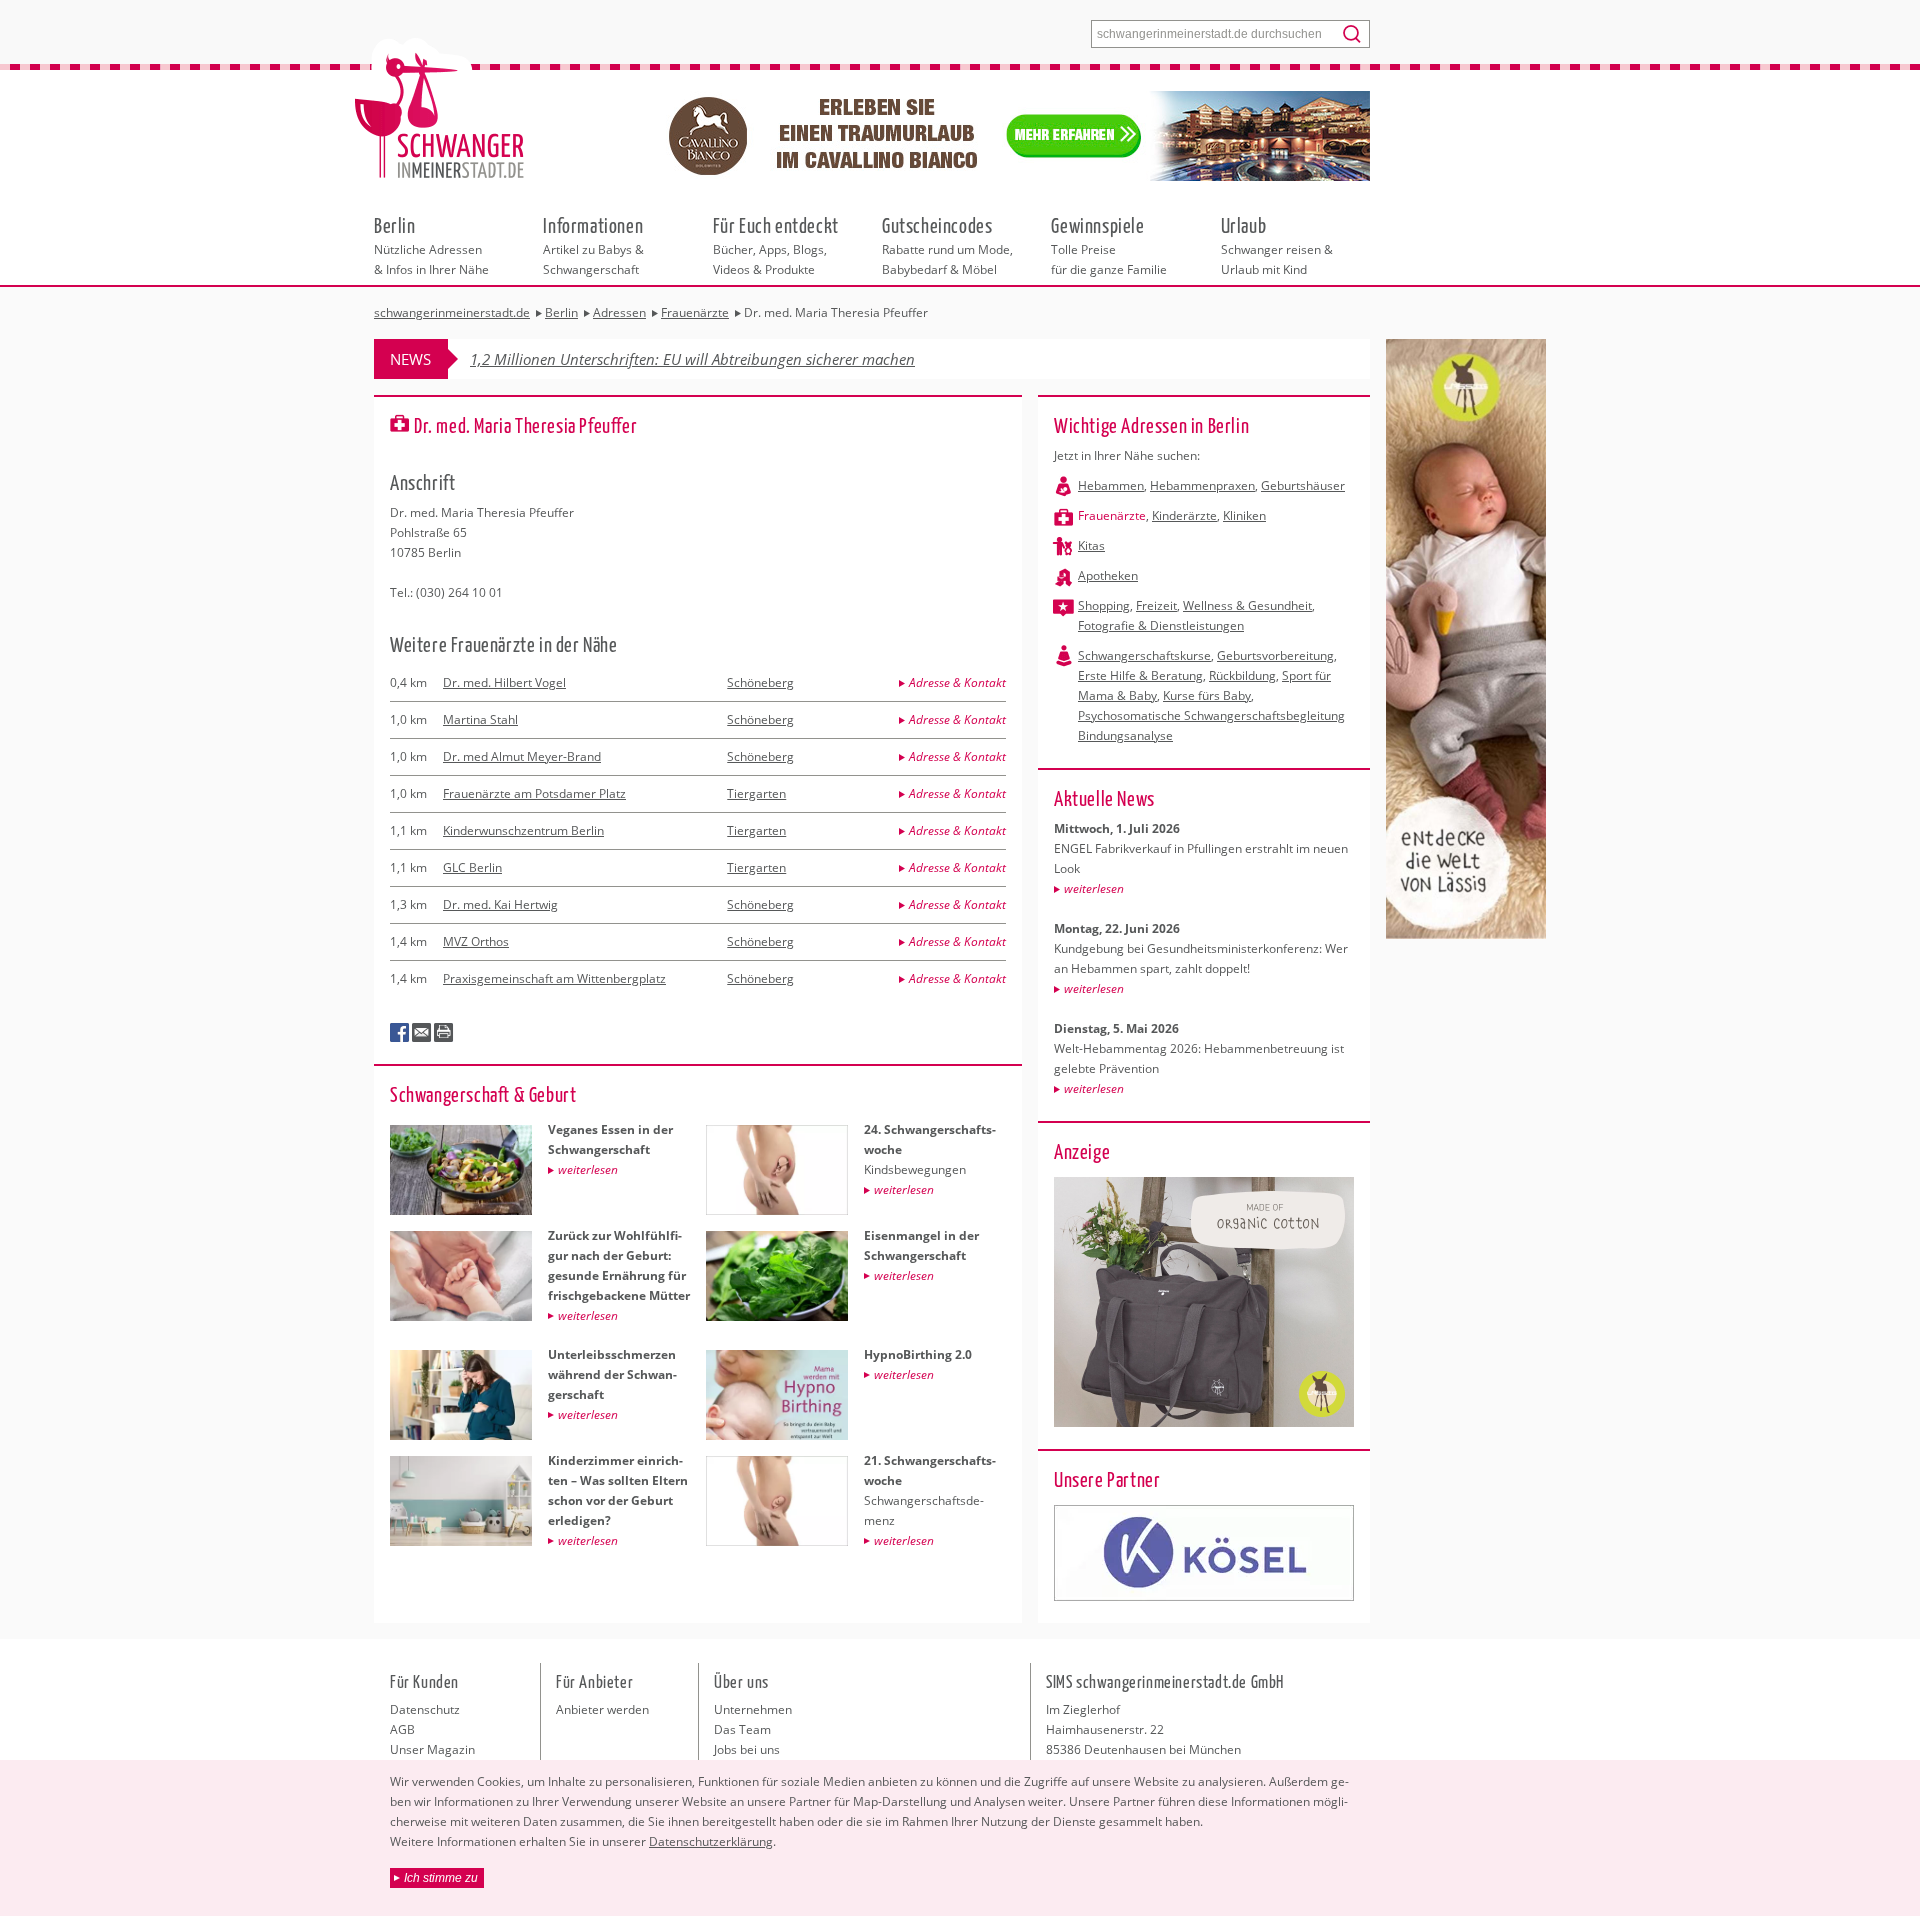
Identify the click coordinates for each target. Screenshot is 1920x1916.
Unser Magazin (432, 1749)
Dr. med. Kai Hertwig (500, 904)
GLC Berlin (472, 867)
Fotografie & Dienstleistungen (1161, 625)
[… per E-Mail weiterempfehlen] (422, 1033)
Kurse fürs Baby (1207, 695)
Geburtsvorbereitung (1275, 655)
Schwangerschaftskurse (1144, 655)
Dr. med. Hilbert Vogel (504, 682)
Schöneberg (760, 682)
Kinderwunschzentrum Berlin (523, 830)
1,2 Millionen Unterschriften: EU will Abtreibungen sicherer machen (692, 359)
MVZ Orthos (476, 941)
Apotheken (1108, 575)
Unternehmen (753, 1709)
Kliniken (1244, 515)
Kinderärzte (1184, 515)
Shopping (1104, 605)
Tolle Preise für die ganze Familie (1109, 245)
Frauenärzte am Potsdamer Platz (534, 793)
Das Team (742, 1729)
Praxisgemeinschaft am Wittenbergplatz (554, 978)
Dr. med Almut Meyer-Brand (522, 756)
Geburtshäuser (1303, 485)
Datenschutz (425, 1709)
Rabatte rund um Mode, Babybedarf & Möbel (947, 245)
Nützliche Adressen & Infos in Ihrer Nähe (431, 245)
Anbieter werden (602, 1709)
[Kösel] (1204, 1553)
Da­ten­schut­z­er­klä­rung (711, 1841)
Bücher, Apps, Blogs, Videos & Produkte (776, 245)
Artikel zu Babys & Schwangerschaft (593, 245)
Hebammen (1111, 485)
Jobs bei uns (747, 1749)
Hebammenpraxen (1202, 485)
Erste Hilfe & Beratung (1140, 675)
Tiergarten (756, 793)
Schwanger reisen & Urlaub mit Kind (1277, 245)
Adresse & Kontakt (957, 682)
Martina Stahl (480, 719)
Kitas (1091, 545)
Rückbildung (1242, 675)
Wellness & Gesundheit (1247, 605)
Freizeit (1156, 605)
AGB (402, 1729)
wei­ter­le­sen (1094, 888)
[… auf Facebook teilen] (400, 1033)
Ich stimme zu (441, 1878)
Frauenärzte (1112, 515)
